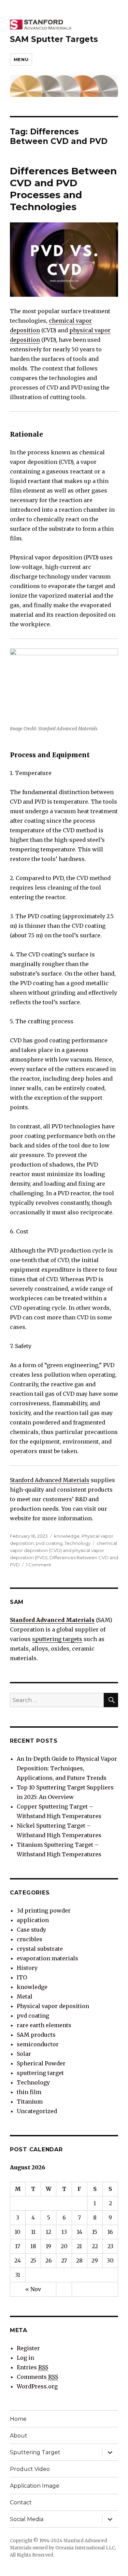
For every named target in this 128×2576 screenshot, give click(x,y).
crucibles (30, 1939)
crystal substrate (40, 1949)
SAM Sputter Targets (54, 39)
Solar (24, 2054)
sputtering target (40, 2073)
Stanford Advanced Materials (50, 1480)
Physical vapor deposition (53, 2006)
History (27, 1968)
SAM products (36, 2035)
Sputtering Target (35, 2452)
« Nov (33, 2289)
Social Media (27, 2519)
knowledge (67, 1536)
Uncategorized (37, 2111)
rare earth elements (44, 2025)
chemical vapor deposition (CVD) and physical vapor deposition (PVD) (63, 1550)
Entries (32, 2367)
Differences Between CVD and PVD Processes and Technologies (63, 189)
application (33, 1920)
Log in (25, 2358)
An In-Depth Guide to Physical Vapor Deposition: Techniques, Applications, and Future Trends (67, 1768)
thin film (29, 2092)
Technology (77, 1543)
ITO (22, 1977)
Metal (25, 1996)
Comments (37, 2377)
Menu (21, 59)
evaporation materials (47, 1958)
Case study (31, 1930)
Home (18, 2419)
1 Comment (39, 1565)
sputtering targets (57, 1639)
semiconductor (38, 2044)
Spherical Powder (41, 2063)
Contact (21, 2502)
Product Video (30, 2469)
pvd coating (49, 1543)
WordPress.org (37, 2386)
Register (28, 2348)
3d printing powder (44, 1911)
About (19, 2436)
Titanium (30, 2102)
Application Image (35, 2486)
